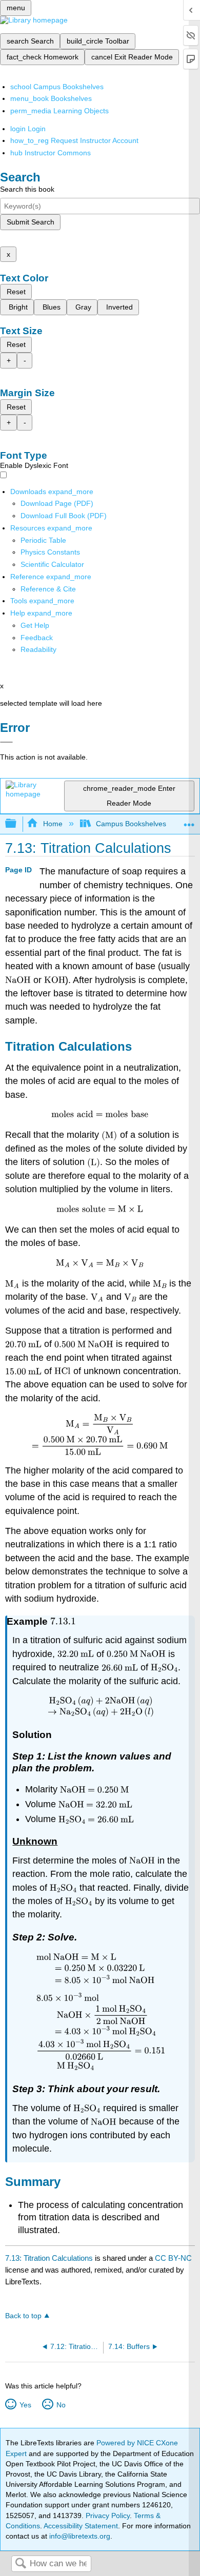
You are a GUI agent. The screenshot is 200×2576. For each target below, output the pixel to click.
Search (21, 2564)
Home (53, 824)
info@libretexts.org (79, 2536)
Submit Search (31, 222)
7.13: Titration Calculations (49, 2258)
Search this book (27, 189)
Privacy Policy (108, 2516)
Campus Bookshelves (131, 824)
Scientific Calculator (52, 564)
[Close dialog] (6, 742)
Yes (25, 2405)
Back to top (23, 2316)
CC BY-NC (173, 2258)
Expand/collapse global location (189, 821)
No (61, 2405)
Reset (16, 292)
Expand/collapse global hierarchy (17, 824)
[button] (37, 638)
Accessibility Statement (81, 2526)
